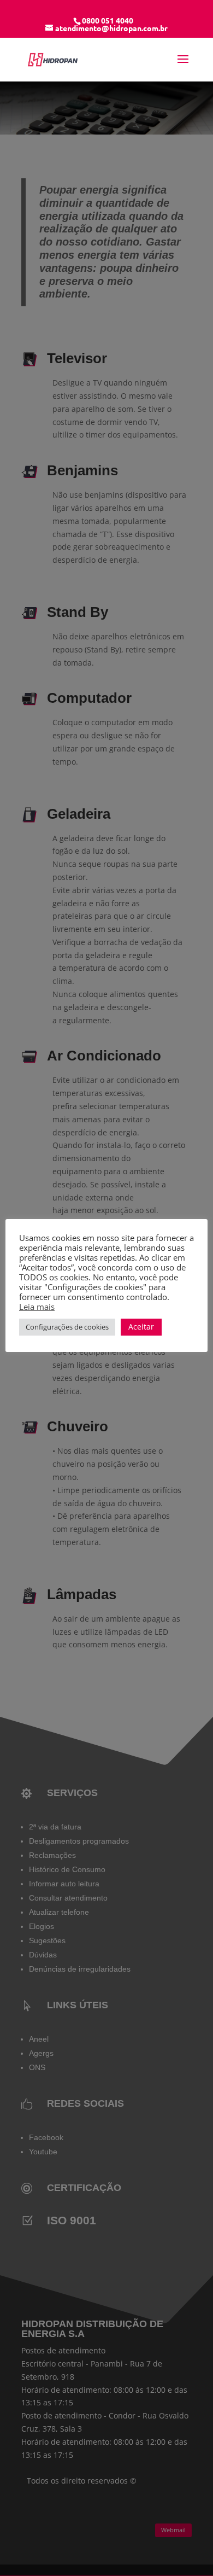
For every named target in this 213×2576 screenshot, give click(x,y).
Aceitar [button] (141, 1327)
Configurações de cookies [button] (67, 1327)
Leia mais (37, 1307)
